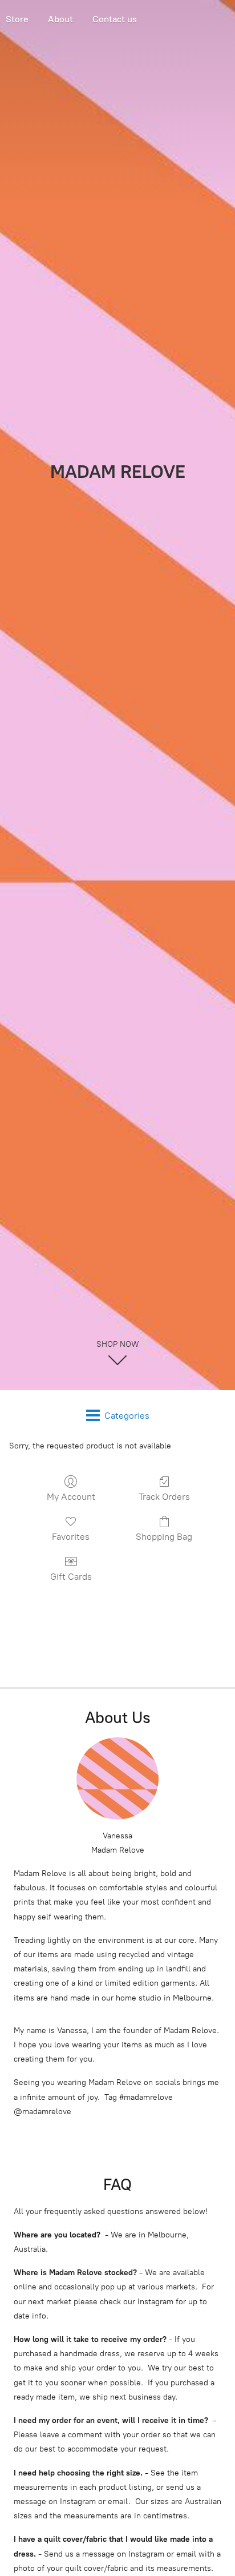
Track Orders (164, 1497)
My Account (71, 1497)
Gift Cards (71, 1577)
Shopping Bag (164, 1537)
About (60, 19)
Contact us (115, 19)
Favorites (71, 1537)
